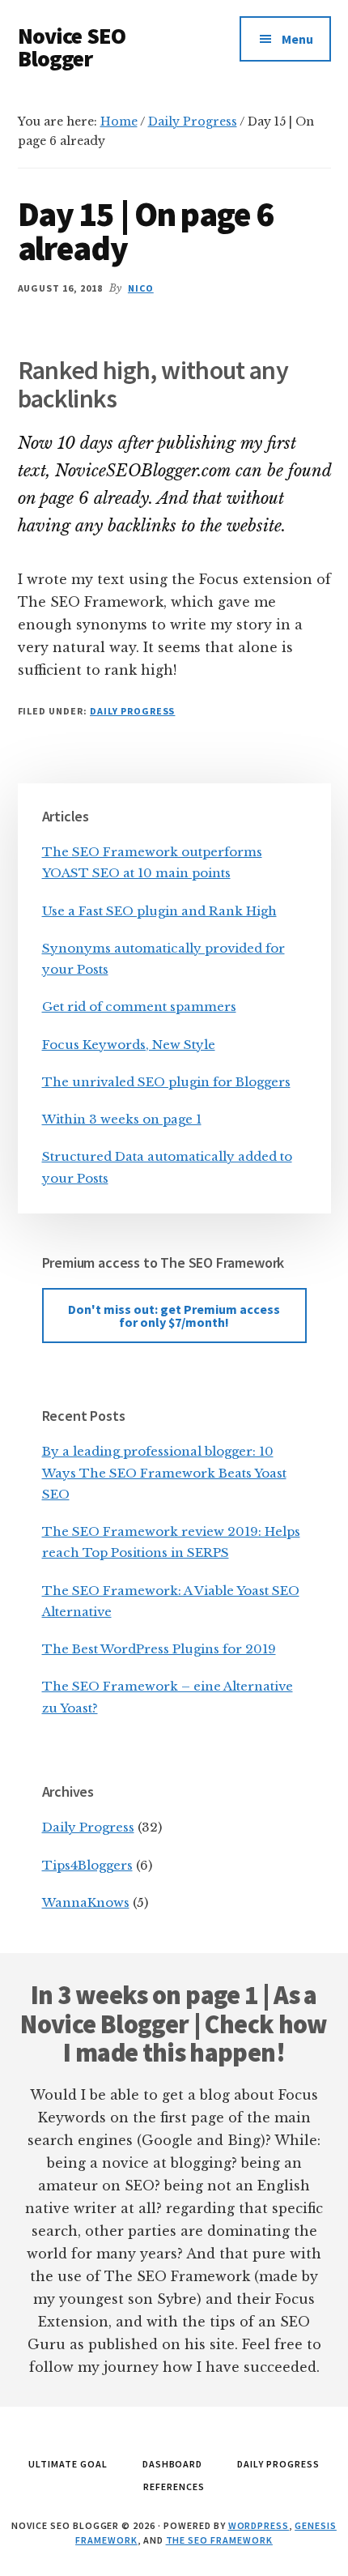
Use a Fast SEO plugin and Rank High (159, 911)
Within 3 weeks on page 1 (122, 1119)
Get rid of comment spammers (139, 1007)
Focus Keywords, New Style (129, 1045)
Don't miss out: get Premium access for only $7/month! (174, 1316)
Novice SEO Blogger (72, 47)
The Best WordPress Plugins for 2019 (159, 1649)
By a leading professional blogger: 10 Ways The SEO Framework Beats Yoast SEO (164, 1473)
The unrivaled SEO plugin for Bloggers (166, 1082)
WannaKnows (86, 1902)
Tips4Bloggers (87, 1865)
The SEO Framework (219, 2540)
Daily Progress (132, 711)
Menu (297, 39)
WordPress (259, 2525)
